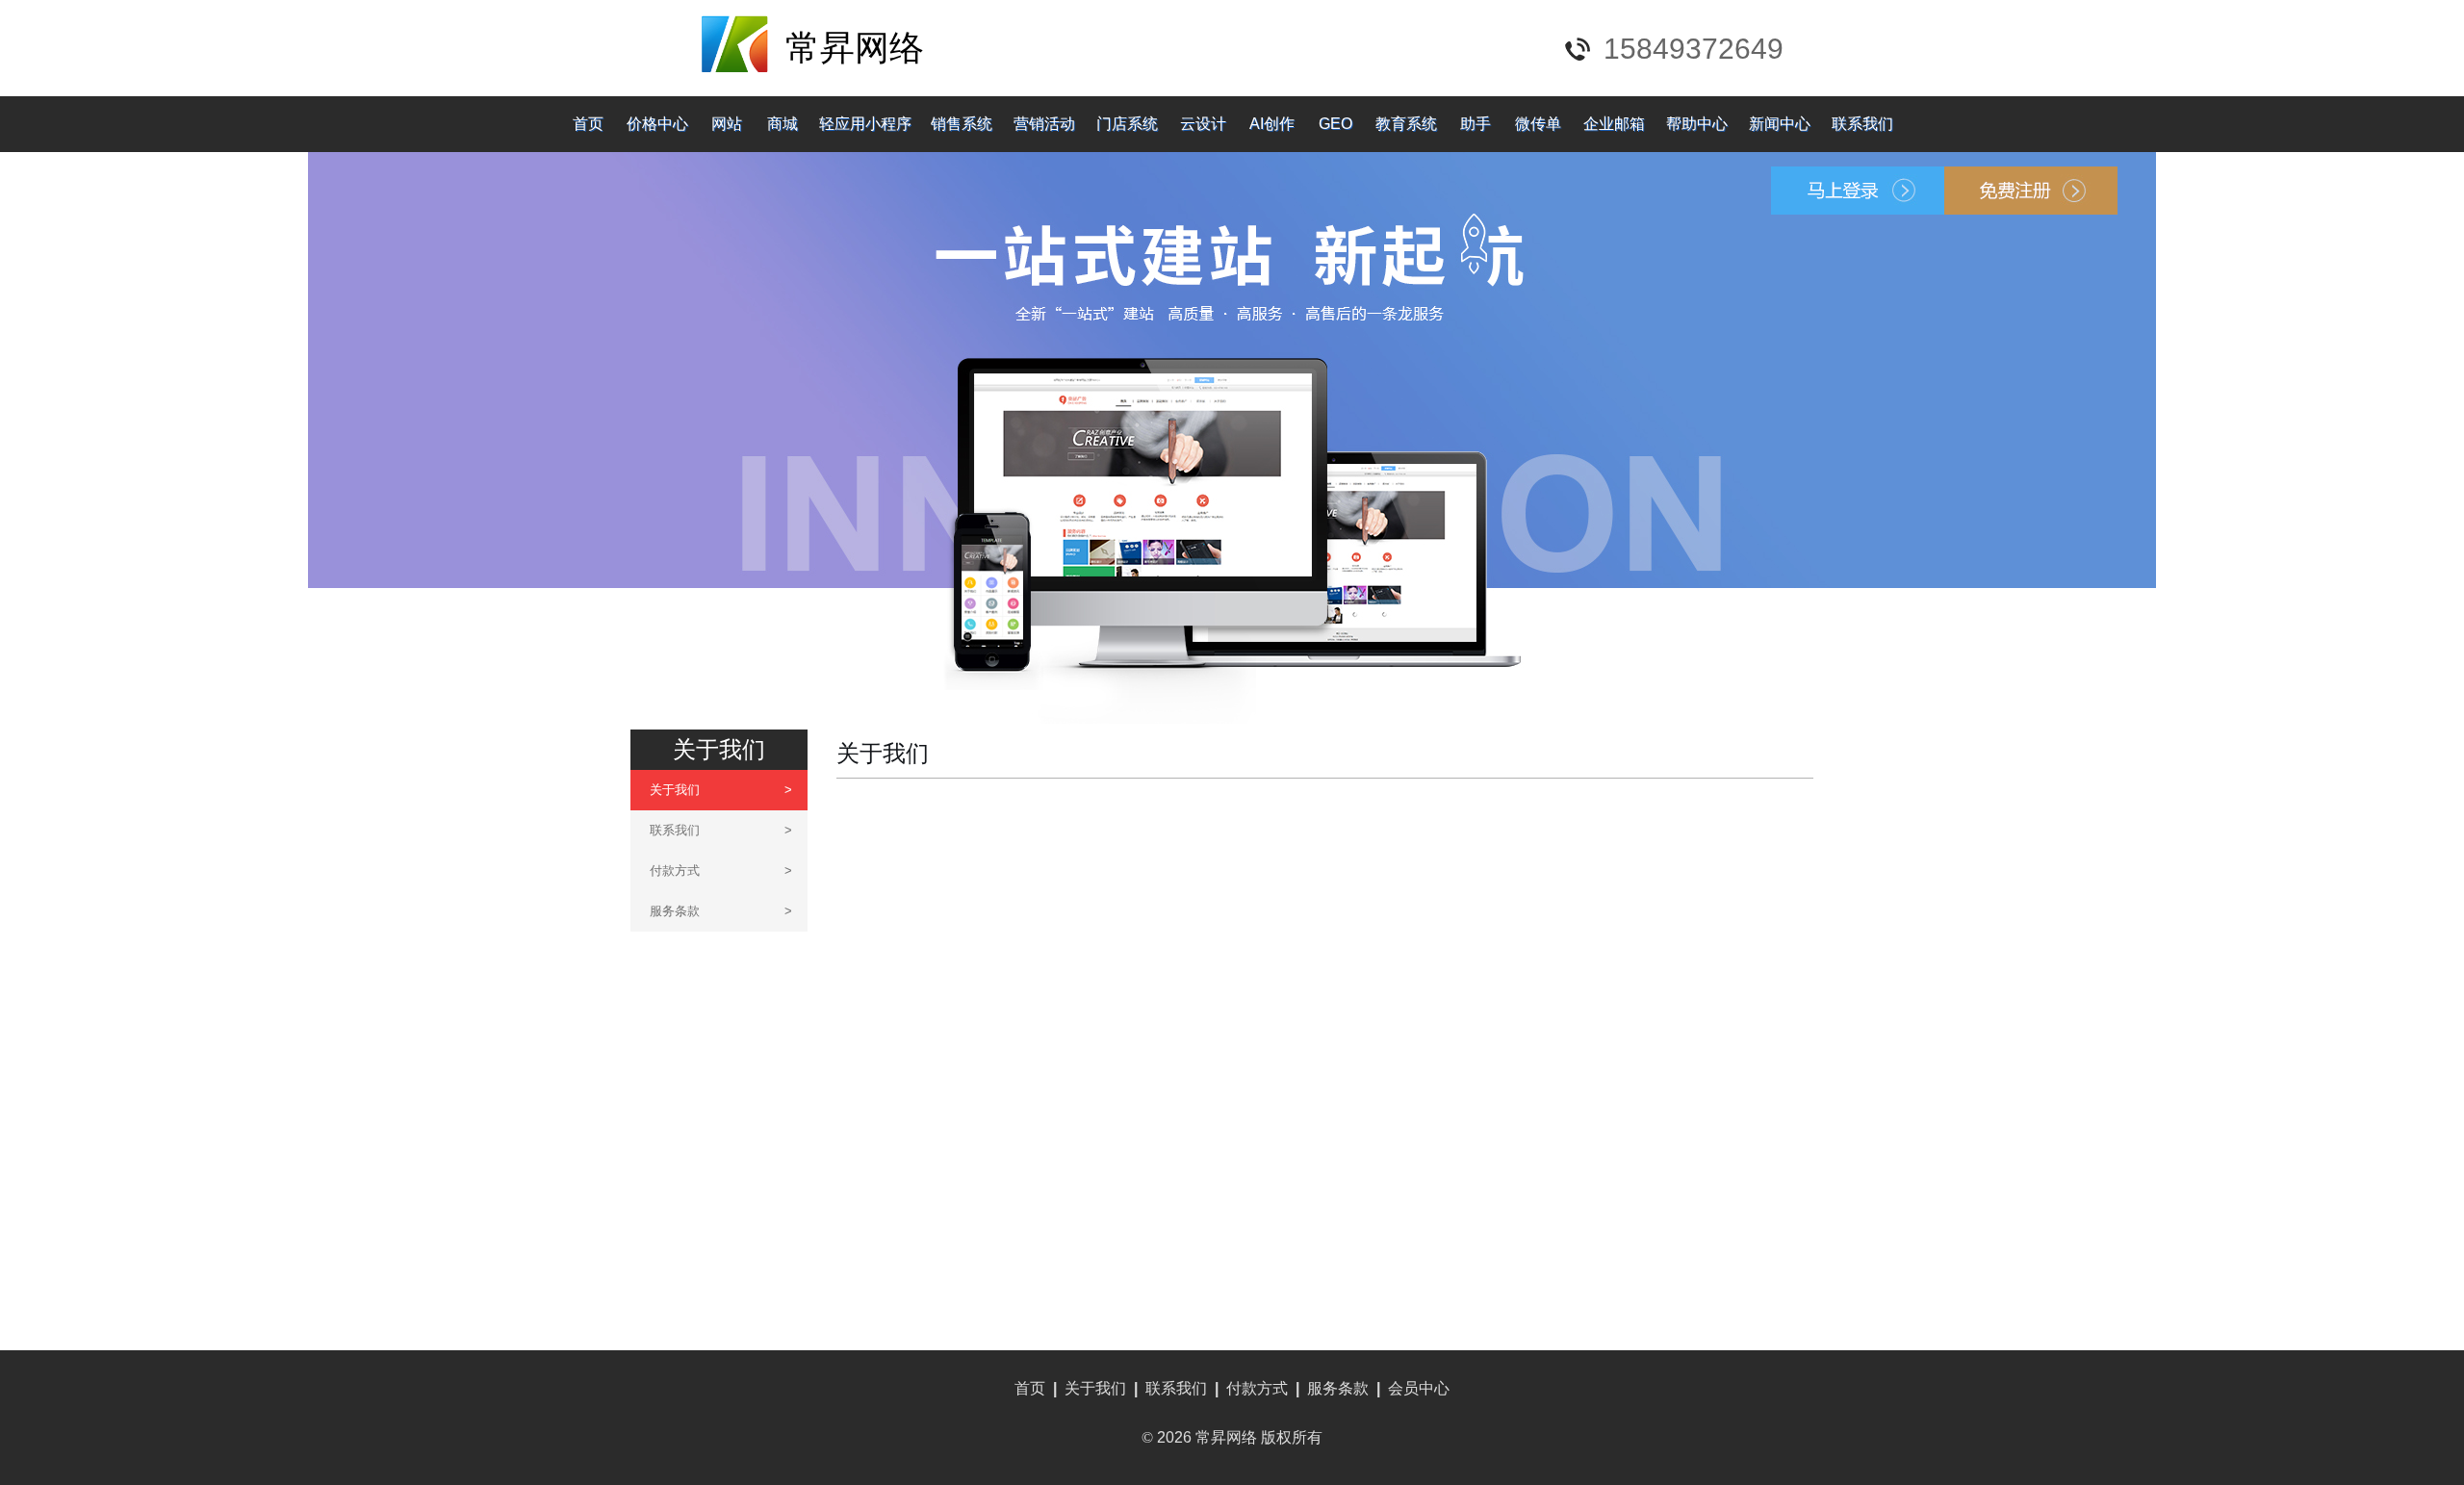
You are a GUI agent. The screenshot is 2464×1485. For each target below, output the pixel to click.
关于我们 (721, 790)
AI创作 (1272, 124)
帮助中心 (1697, 124)
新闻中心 (1780, 124)
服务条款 (721, 911)
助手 (1476, 124)
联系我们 (1862, 124)
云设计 (1203, 124)
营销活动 (1044, 124)
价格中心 (657, 124)
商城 (783, 124)
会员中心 (1419, 1388)
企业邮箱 (1614, 124)
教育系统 (1406, 124)
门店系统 (1127, 124)
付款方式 (721, 871)
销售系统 (962, 124)
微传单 (1538, 124)
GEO (1335, 124)
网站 (727, 124)
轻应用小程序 (865, 124)
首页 (588, 124)
